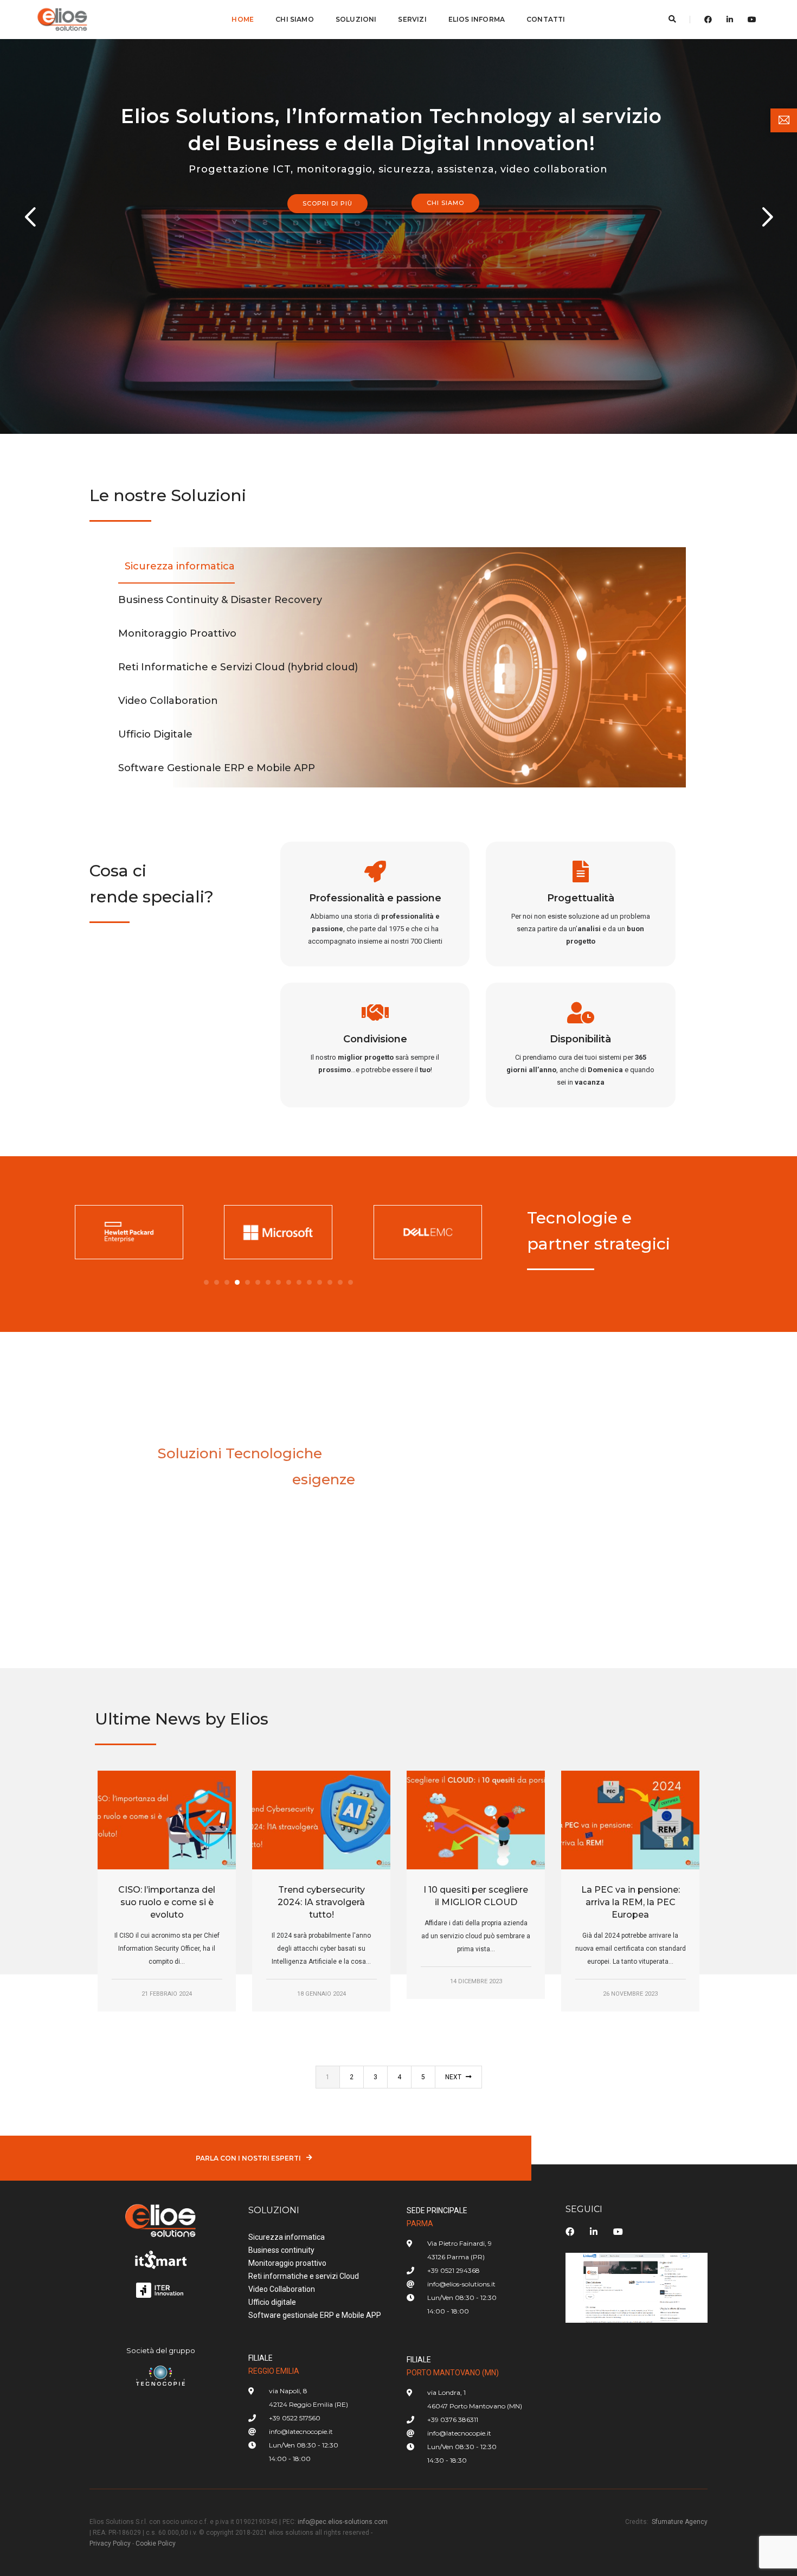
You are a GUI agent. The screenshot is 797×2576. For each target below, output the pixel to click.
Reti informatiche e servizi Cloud (304, 2276)
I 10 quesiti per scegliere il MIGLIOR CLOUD (476, 1896)
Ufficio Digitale (155, 734)
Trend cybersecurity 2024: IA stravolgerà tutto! (321, 1902)
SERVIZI (412, 19)
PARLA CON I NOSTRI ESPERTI (248, 2158)
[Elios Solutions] (63, 19)
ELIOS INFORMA (477, 19)
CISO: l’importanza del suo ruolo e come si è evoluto (167, 1902)
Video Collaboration (168, 701)
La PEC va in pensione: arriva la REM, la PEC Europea (631, 1902)
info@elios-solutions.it (461, 2284)
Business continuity (281, 2250)
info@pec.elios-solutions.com (343, 2522)
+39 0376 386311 (453, 2420)
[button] (206, 1282)
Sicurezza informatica (180, 566)
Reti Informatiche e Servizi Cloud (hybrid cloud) (238, 667)
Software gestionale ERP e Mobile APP (315, 2315)
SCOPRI (126, 1547)
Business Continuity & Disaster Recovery (220, 600)
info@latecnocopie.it (301, 2431)
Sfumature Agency (680, 2522)
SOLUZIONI (356, 19)
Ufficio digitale (272, 2302)
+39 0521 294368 (454, 2270)
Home (243, 19)
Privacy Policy (110, 2543)
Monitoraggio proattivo (287, 2263)
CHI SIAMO (295, 19)
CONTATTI (546, 19)
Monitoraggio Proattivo (177, 633)
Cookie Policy (156, 2543)
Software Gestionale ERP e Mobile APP (217, 768)
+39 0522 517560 (295, 2418)
